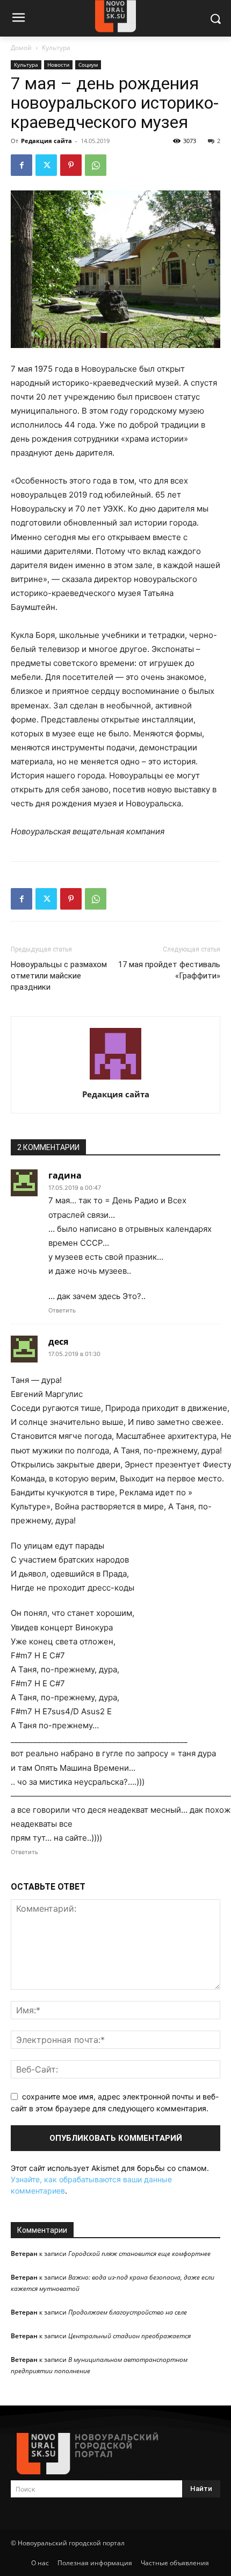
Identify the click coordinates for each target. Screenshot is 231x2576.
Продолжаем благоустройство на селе (128, 2312)
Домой (21, 48)
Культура (56, 48)
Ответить (62, 1310)
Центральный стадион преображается (129, 2336)
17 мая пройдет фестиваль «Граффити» (169, 970)
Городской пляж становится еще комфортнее (139, 2254)
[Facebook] (21, 165)
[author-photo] (115, 1079)
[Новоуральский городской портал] (115, 2454)
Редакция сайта (46, 141)
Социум (88, 65)
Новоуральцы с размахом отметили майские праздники (59, 976)
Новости (58, 65)
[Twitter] (46, 165)
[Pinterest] (71, 165)
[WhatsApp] (96, 165)
